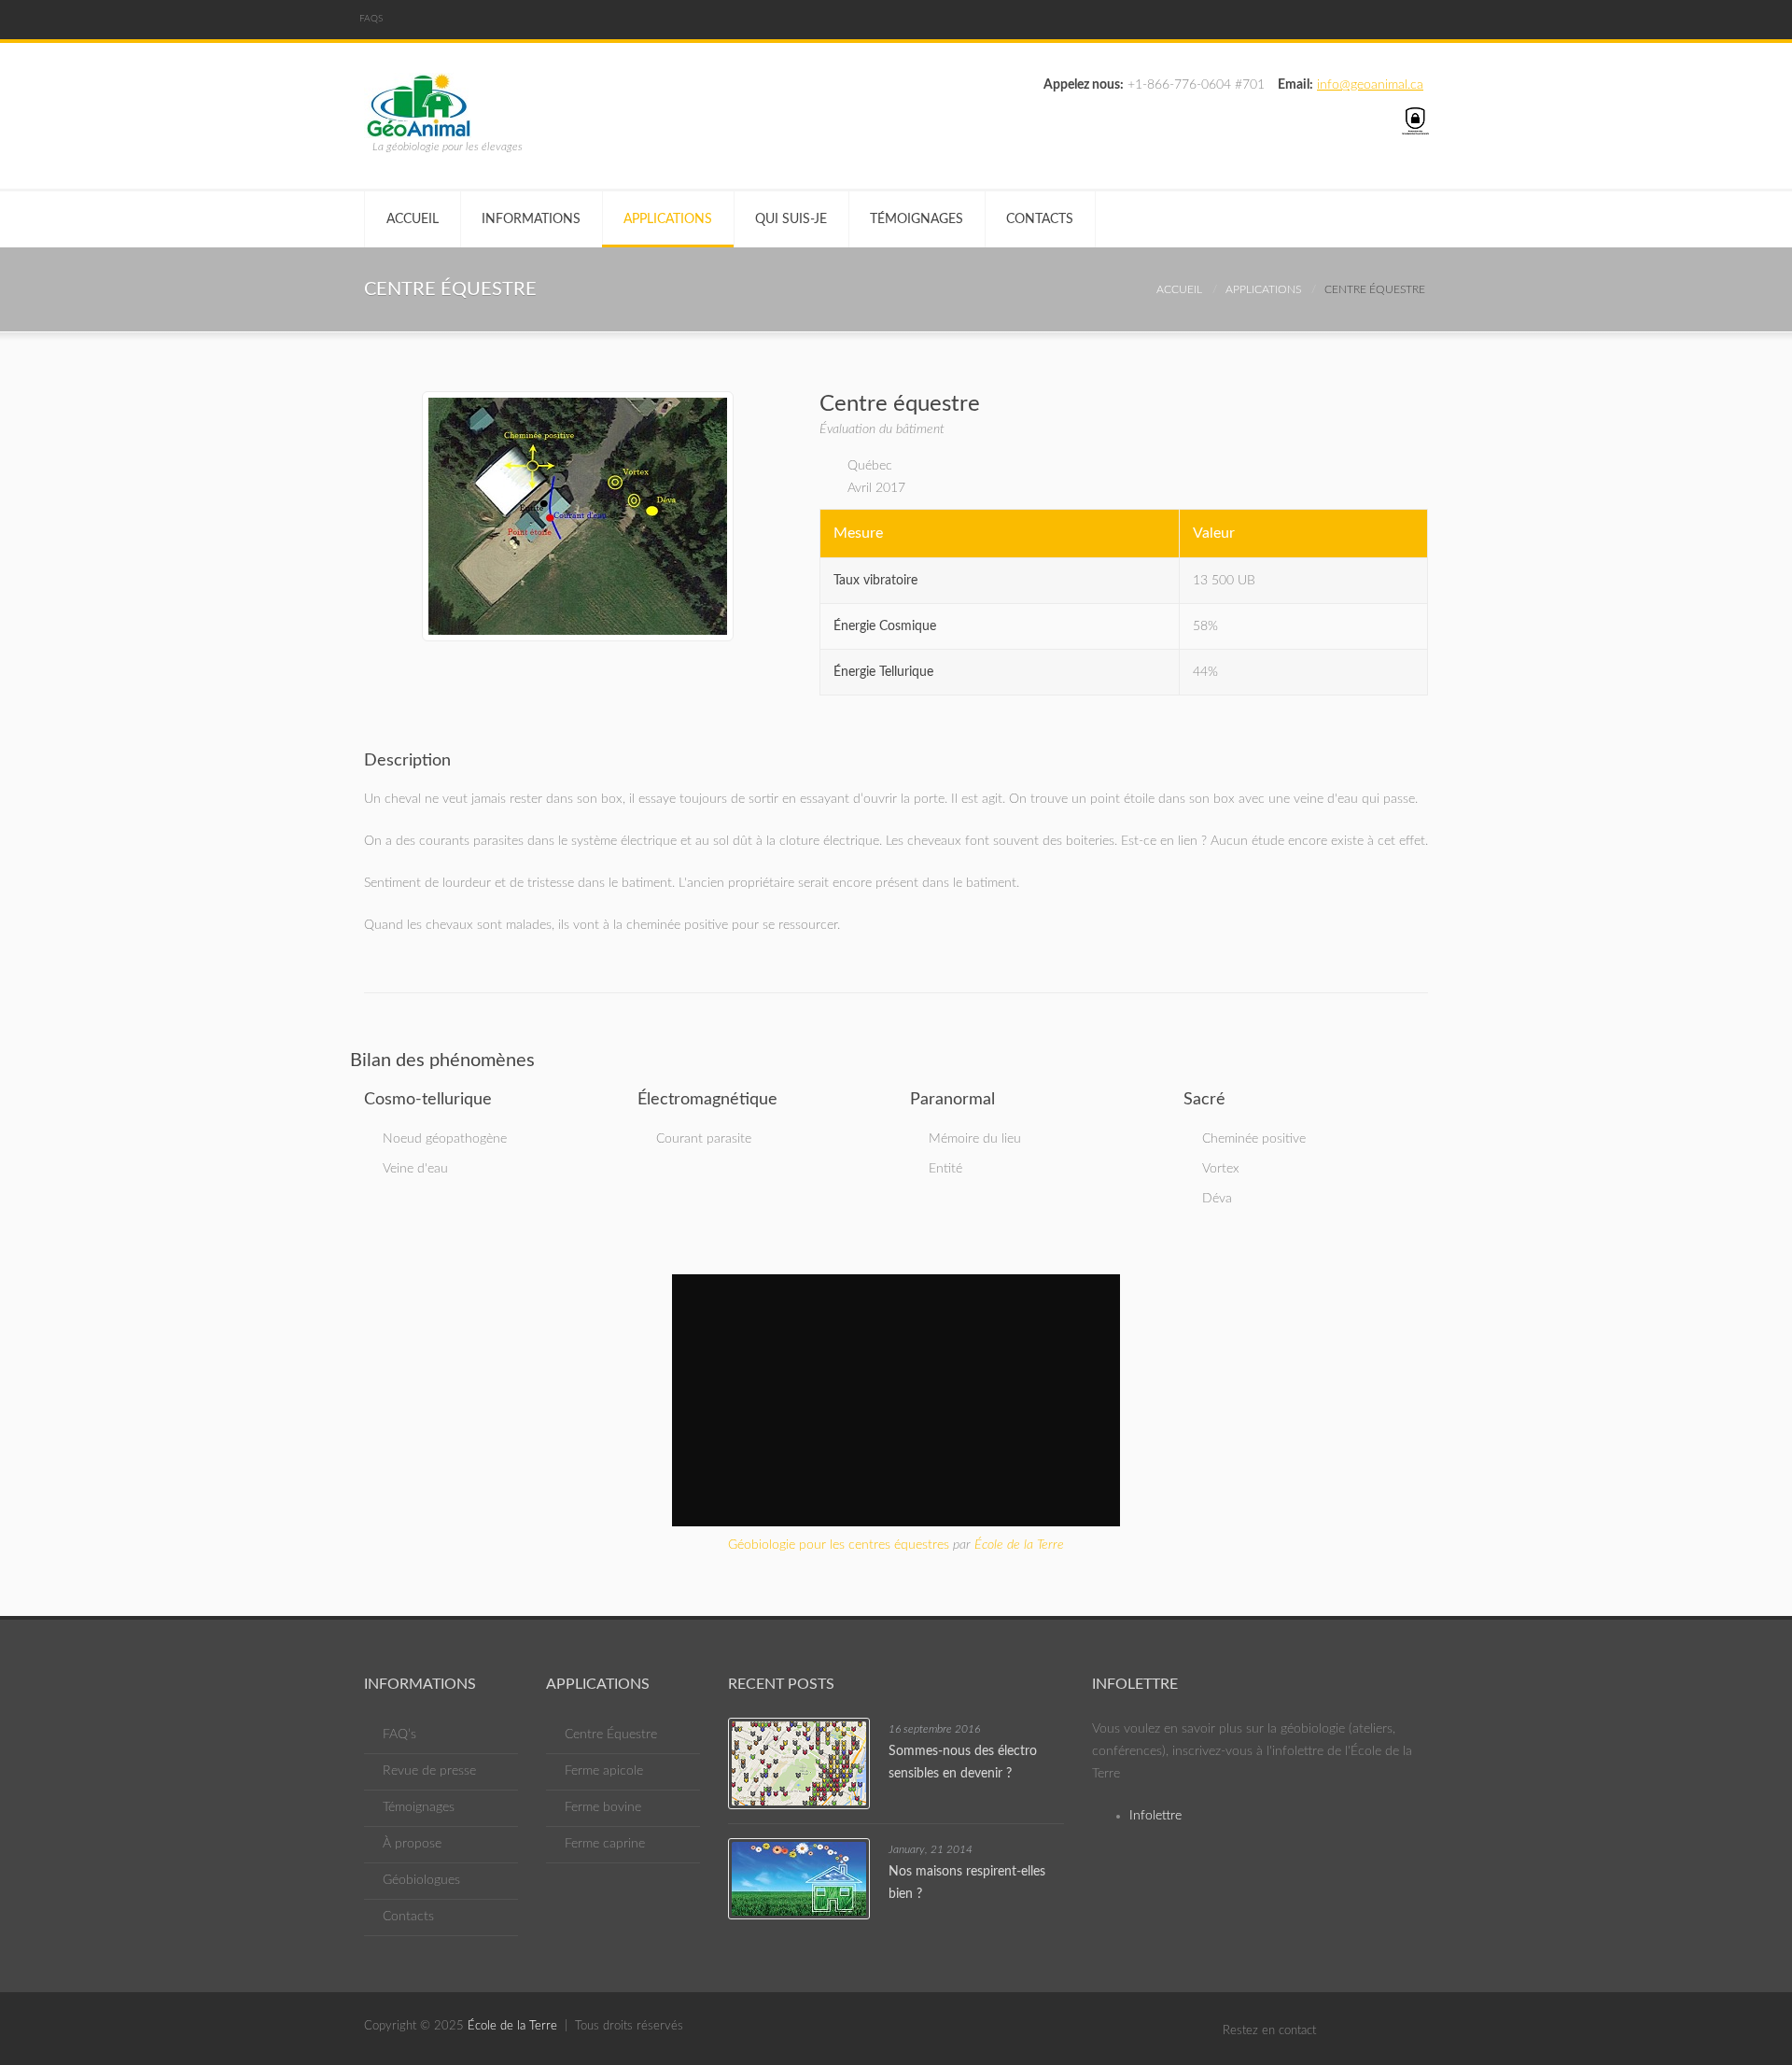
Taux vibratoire (875, 581)
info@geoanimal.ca (1370, 85)
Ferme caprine (605, 1844)
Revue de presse (429, 1771)
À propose (412, 1844)
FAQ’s (399, 1735)
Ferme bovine (603, 1807)
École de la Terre (1019, 1545)
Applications (668, 219)
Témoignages (917, 219)
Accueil (413, 219)
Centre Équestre (611, 1735)
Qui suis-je (791, 219)
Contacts (1040, 219)
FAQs (371, 19)
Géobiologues (421, 1880)
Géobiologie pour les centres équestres (839, 1545)
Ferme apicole (604, 1771)
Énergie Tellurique (883, 672)
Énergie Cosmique (885, 626)
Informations (531, 219)
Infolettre (1155, 1816)
